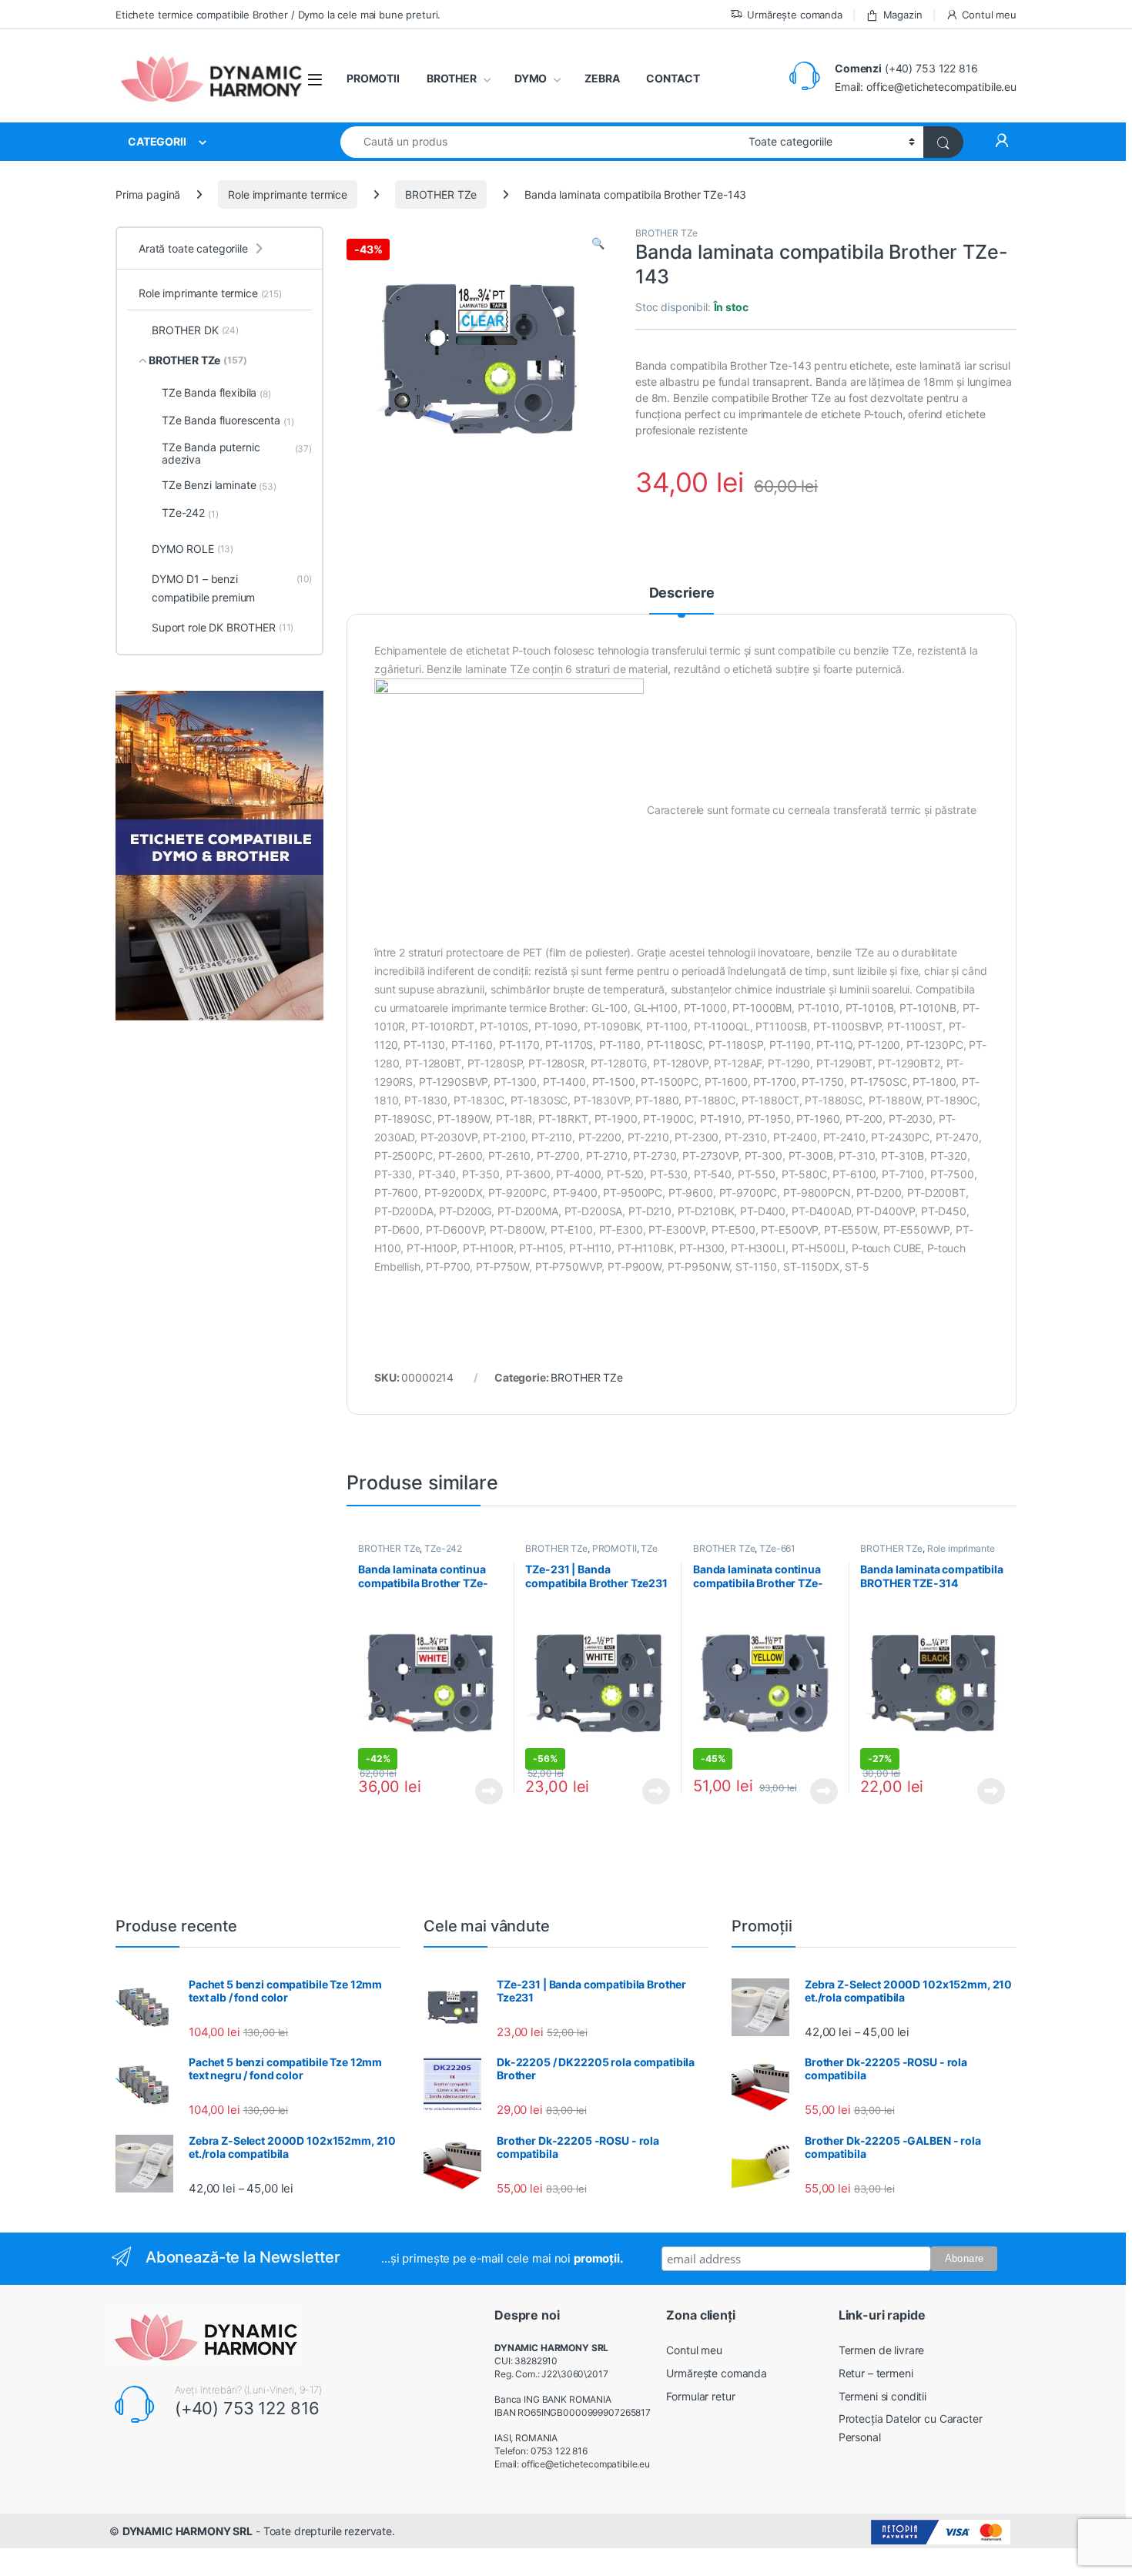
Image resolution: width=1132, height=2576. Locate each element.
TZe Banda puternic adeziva (237, 453)
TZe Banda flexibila (216, 393)
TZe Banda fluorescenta (228, 420)
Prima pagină (148, 194)
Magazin (903, 15)
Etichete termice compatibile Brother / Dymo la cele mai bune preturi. (278, 15)
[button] (598, 243)
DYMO (531, 78)
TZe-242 (443, 1548)
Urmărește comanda (795, 15)
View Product (483, 1791)
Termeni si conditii (882, 2396)
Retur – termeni (876, 2373)
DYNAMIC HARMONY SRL (188, 2531)
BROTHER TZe (441, 194)
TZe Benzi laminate (219, 485)
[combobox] (540, 142)
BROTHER (452, 78)
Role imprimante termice (288, 194)
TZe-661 (777, 1548)
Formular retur (700, 2396)
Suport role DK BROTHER (223, 627)
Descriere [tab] (682, 593)
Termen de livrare (882, 2350)
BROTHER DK (195, 330)
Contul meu (989, 15)
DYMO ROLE (193, 549)
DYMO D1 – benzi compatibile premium (232, 588)
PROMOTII (373, 78)
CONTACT (673, 78)
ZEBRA (602, 78)
